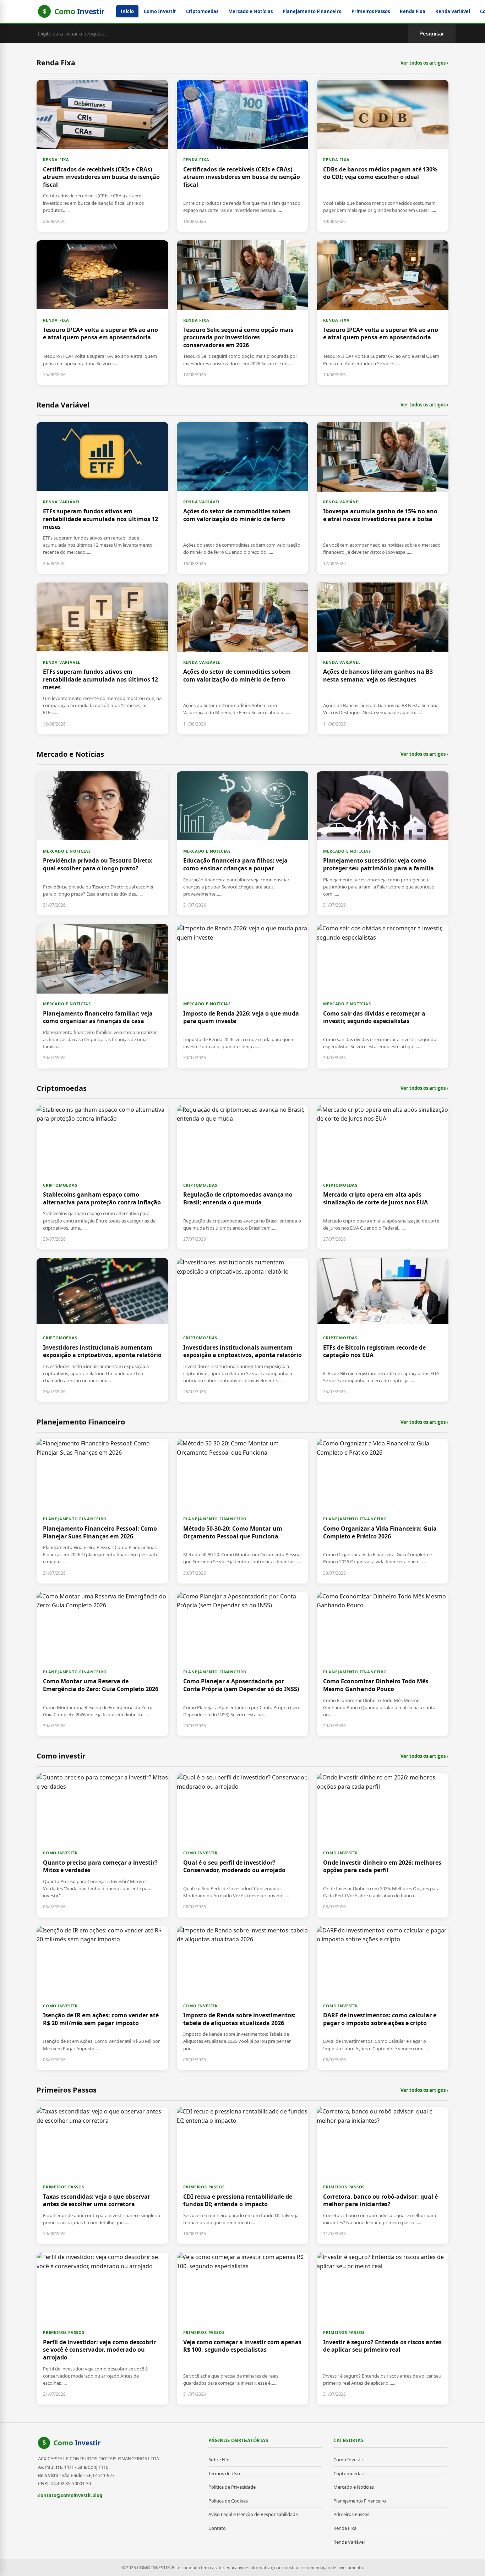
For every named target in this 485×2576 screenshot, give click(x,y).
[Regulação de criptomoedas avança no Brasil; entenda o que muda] (243, 1177)
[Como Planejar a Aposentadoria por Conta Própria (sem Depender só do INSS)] (243, 1664)
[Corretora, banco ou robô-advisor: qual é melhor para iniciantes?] (383, 2176)
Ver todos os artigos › (424, 63)
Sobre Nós (219, 2460)
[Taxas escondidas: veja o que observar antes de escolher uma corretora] (102, 2176)
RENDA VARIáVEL (62, 502)
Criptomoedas (202, 11)
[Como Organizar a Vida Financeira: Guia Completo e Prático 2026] (383, 1511)
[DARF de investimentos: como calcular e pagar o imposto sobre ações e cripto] (383, 1998)
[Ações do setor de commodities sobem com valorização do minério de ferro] (243, 498)
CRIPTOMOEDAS (60, 1185)
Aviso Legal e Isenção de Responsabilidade (253, 2514)
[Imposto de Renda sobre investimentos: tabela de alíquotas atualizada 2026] (243, 1998)
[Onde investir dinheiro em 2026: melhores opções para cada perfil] (383, 1845)
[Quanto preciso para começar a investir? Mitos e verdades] (102, 1845)
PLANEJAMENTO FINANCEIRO (75, 1519)
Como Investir (160, 11)
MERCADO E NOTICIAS (67, 851)
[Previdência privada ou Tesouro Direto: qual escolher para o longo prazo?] (102, 843)
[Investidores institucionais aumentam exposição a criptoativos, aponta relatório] (102, 1330)
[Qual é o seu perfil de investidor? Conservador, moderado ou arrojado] (243, 1845)
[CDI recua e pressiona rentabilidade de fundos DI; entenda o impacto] (243, 2176)
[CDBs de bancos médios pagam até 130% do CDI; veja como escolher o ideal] (383, 156)
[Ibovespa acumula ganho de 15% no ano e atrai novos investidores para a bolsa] (383, 498)
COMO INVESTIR (60, 1853)
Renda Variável (453, 11)
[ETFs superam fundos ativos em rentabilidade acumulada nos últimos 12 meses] (102, 498)
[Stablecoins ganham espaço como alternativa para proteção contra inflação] (102, 1177)
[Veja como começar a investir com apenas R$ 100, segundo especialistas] (243, 2329)
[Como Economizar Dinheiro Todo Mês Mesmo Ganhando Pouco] (383, 1664)
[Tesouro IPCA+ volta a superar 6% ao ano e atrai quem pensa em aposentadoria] (102, 313)
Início (127, 11)
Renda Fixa (413, 11)
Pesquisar (432, 34)
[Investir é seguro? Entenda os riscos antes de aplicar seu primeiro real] (383, 2329)
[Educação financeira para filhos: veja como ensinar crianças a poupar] (243, 843)
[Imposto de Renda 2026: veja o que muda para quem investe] (243, 996)
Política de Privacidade (232, 2487)
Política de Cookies (228, 2501)
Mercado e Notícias (250, 11)
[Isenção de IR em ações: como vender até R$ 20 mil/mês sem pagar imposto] (102, 1998)
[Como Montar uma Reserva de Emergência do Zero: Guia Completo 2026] (102, 1664)
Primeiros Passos (371, 11)
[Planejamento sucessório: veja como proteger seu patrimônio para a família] (383, 843)
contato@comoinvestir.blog (70, 2495)
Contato (217, 2528)
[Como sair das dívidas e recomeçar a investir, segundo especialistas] (383, 996)
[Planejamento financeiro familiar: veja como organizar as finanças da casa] (102, 996)
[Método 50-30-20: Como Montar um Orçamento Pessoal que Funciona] (243, 1511)
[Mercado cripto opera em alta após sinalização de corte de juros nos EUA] (383, 1177)
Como (77, 2443)
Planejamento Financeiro (312, 11)
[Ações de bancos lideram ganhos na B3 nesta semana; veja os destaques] (383, 658)
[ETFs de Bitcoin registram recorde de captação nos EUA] (383, 1330)
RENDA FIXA (56, 160)
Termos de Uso (224, 2473)
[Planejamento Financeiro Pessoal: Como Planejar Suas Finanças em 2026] (102, 1511)
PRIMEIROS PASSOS (64, 2187)
